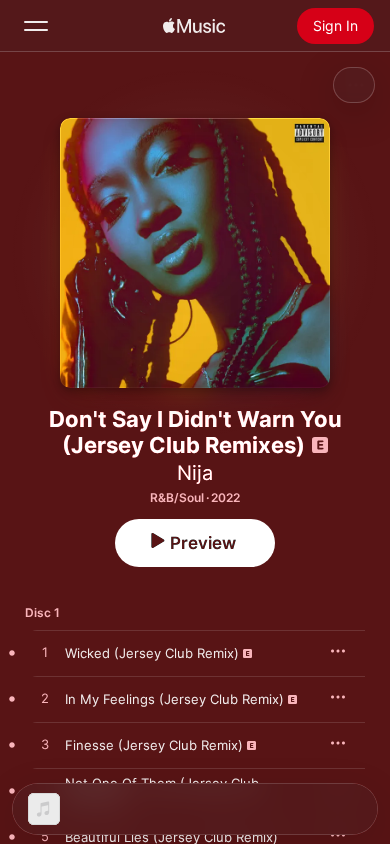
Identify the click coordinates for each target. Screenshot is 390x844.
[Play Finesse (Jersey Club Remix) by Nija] (45, 745)
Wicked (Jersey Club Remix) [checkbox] (152, 653)
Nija (195, 473)
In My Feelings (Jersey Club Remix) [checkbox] (174, 699)
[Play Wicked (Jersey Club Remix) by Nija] (45, 653)
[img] (194, 26)
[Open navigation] (36, 26)
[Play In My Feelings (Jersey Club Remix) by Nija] (45, 699)
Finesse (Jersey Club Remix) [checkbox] (154, 745)
